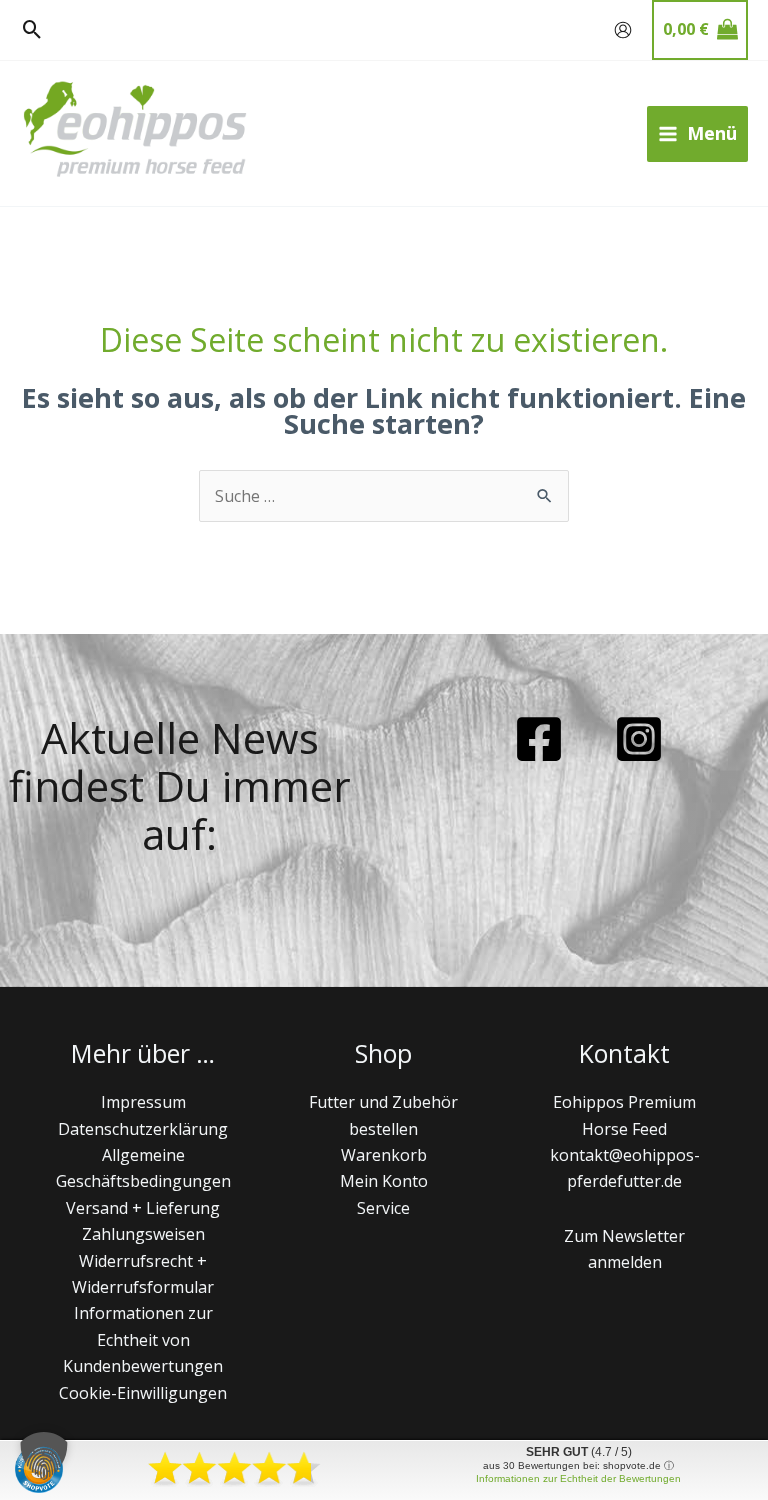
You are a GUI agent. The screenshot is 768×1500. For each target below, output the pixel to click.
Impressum (143, 1102)
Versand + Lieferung (143, 1208)
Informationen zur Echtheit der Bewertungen (578, 1478)
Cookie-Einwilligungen (143, 1393)
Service (383, 1208)
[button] (32, 30)
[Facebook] (539, 739)
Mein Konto (384, 1181)
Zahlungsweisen (143, 1234)
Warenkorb (384, 1155)
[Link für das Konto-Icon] (623, 30)
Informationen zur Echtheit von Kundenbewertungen (143, 1339)
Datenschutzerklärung (143, 1129)
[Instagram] (639, 739)
